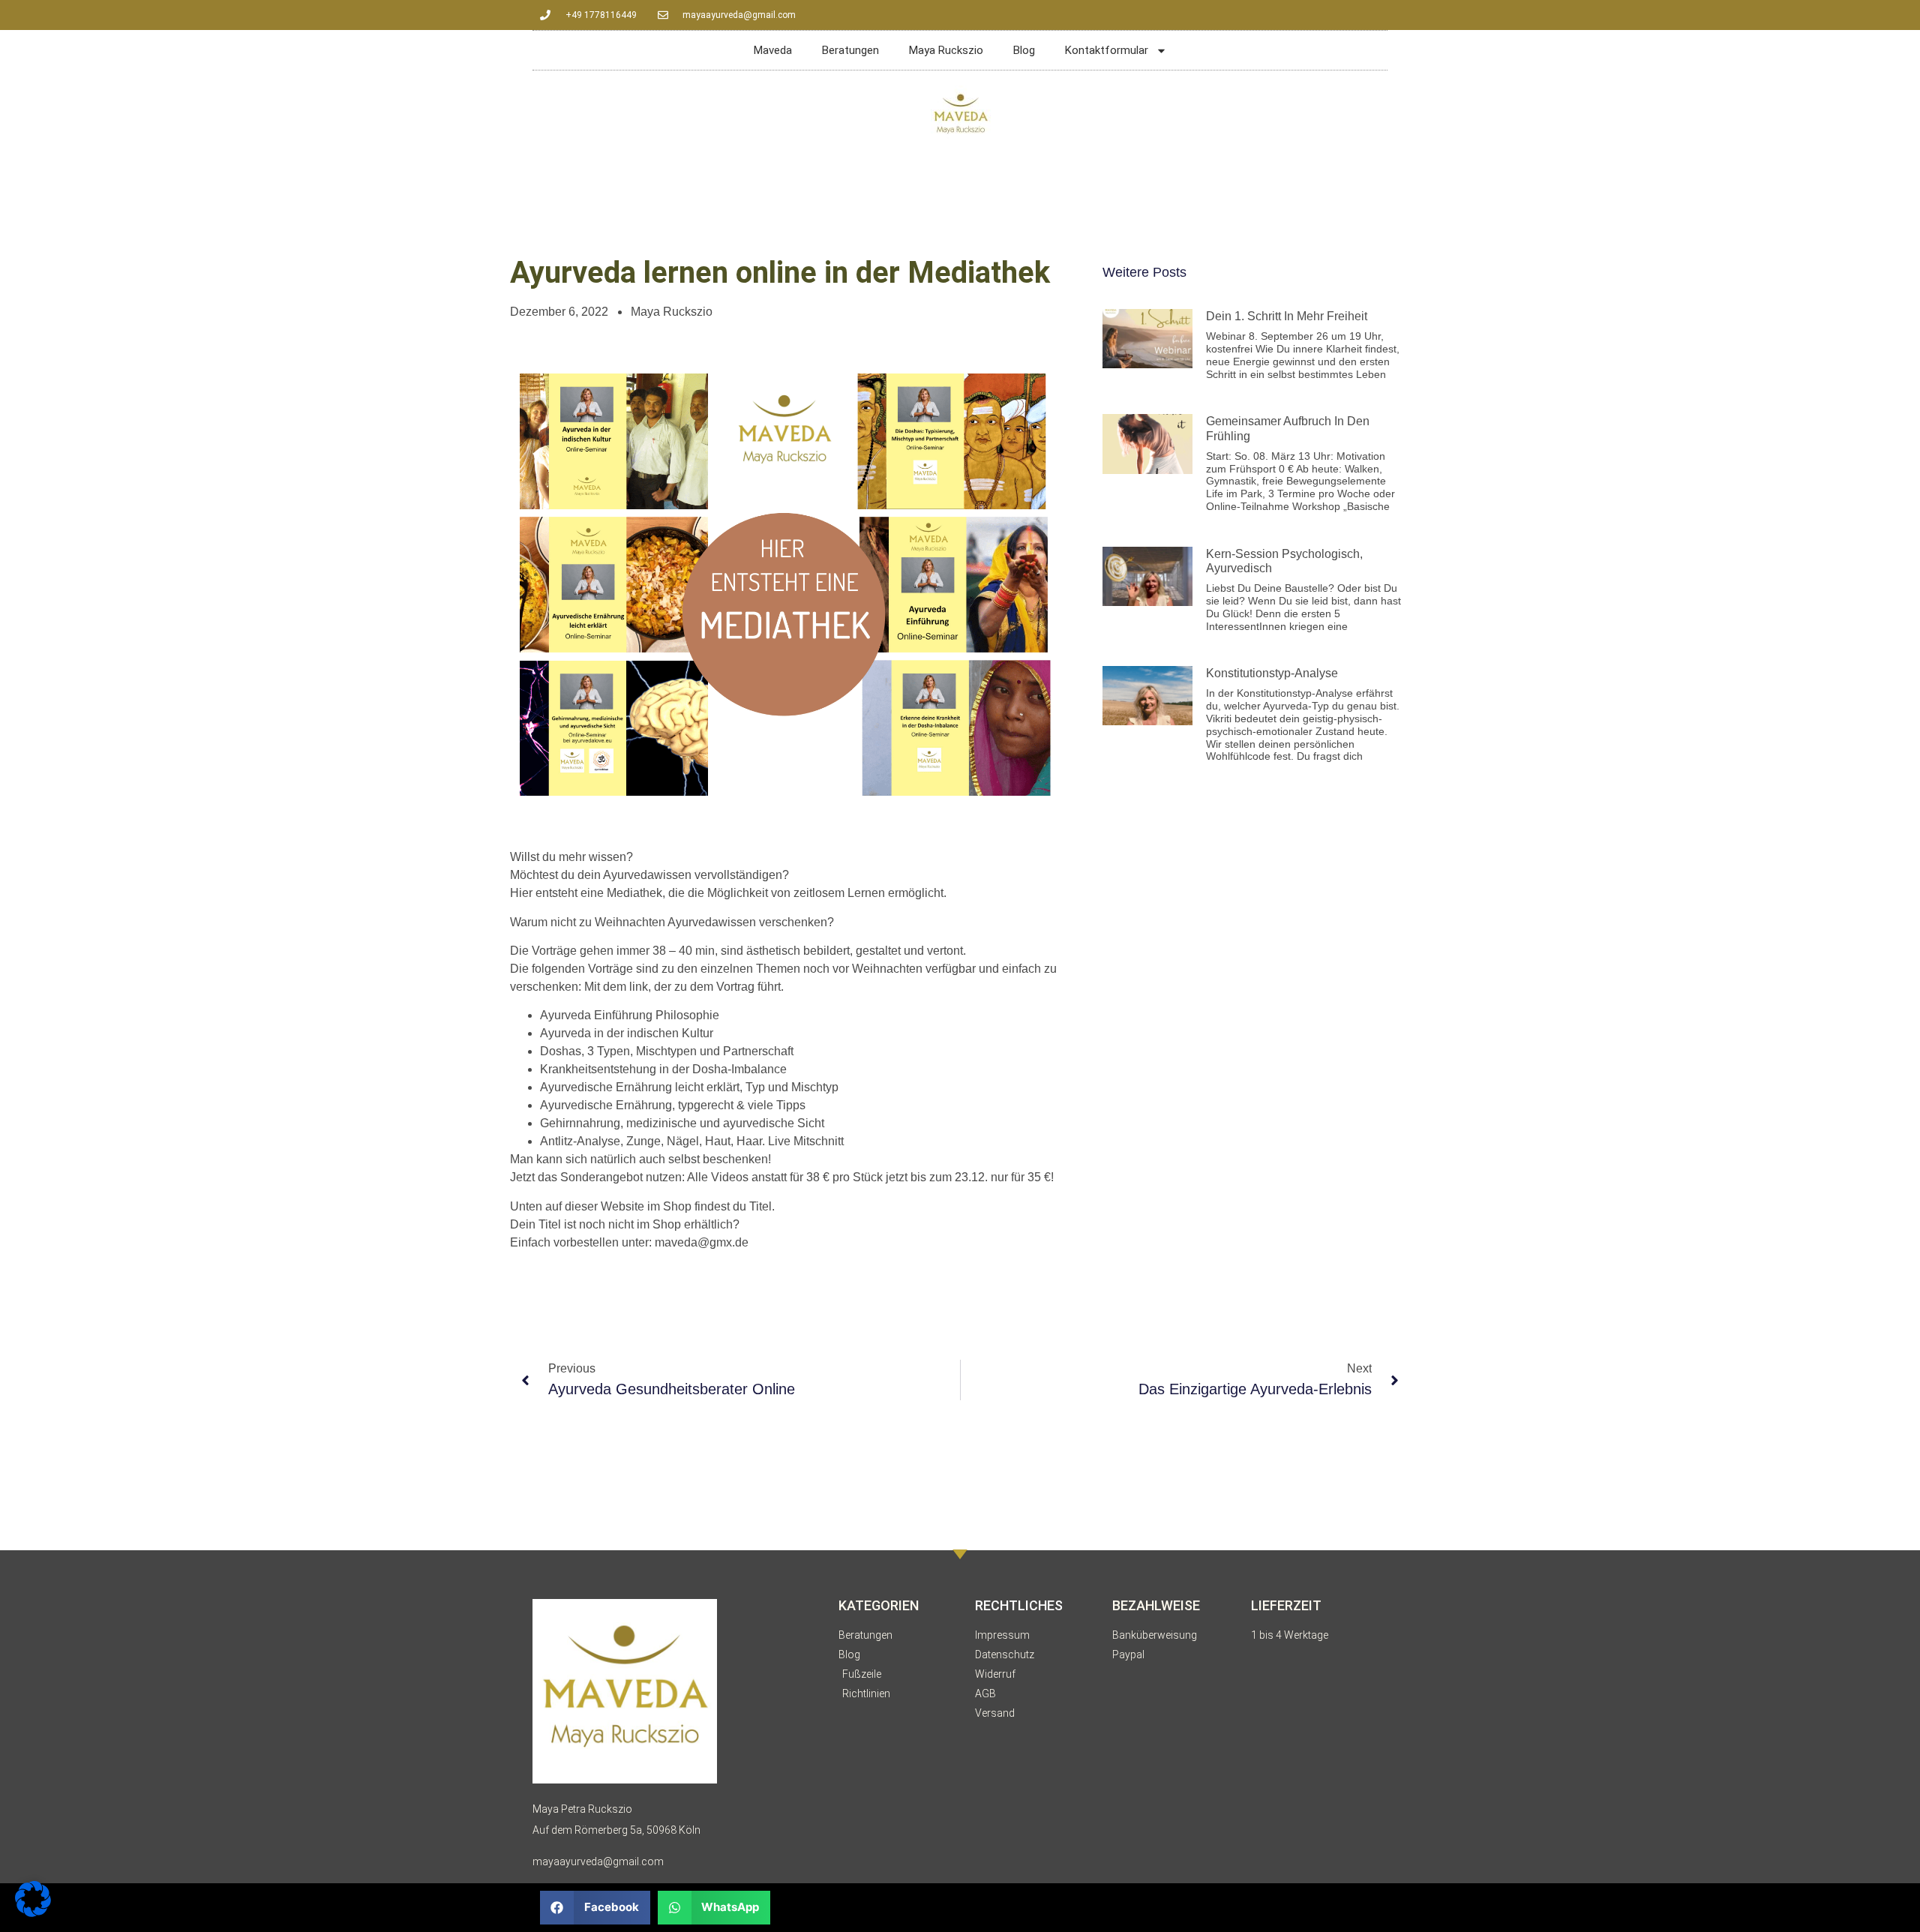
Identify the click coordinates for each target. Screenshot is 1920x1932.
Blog (1024, 50)
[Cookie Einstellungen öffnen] (33, 1912)
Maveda (773, 50)
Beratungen (850, 50)
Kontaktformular (1107, 50)
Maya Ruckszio (946, 50)
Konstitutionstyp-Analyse (1272, 673)
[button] (595, 1908)
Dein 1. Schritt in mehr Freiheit (1287, 316)
